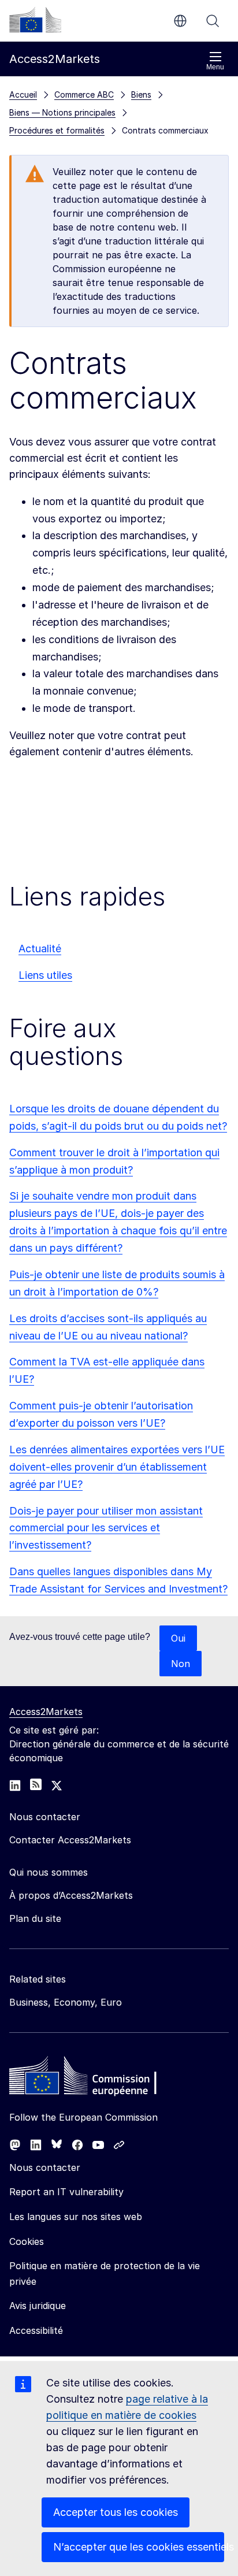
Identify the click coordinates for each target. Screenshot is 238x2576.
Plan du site (35, 1918)
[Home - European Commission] (93, 2078)
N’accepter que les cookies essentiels (139, 2547)
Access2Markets (46, 1712)
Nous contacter (45, 2167)
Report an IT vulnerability (66, 2192)
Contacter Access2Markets (70, 1840)
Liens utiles (45, 975)
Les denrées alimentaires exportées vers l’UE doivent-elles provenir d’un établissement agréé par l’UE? (117, 1467)
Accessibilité (36, 2330)
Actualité (40, 949)
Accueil (23, 94)
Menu (215, 67)
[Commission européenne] (35, 20)
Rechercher (213, 21)
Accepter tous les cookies (116, 2512)
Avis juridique (38, 2306)
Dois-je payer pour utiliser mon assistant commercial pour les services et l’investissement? (106, 1528)
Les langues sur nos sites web (76, 2217)
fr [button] (180, 21)
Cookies (27, 2241)
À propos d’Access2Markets (71, 1895)
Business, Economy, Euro (66, 2002)
